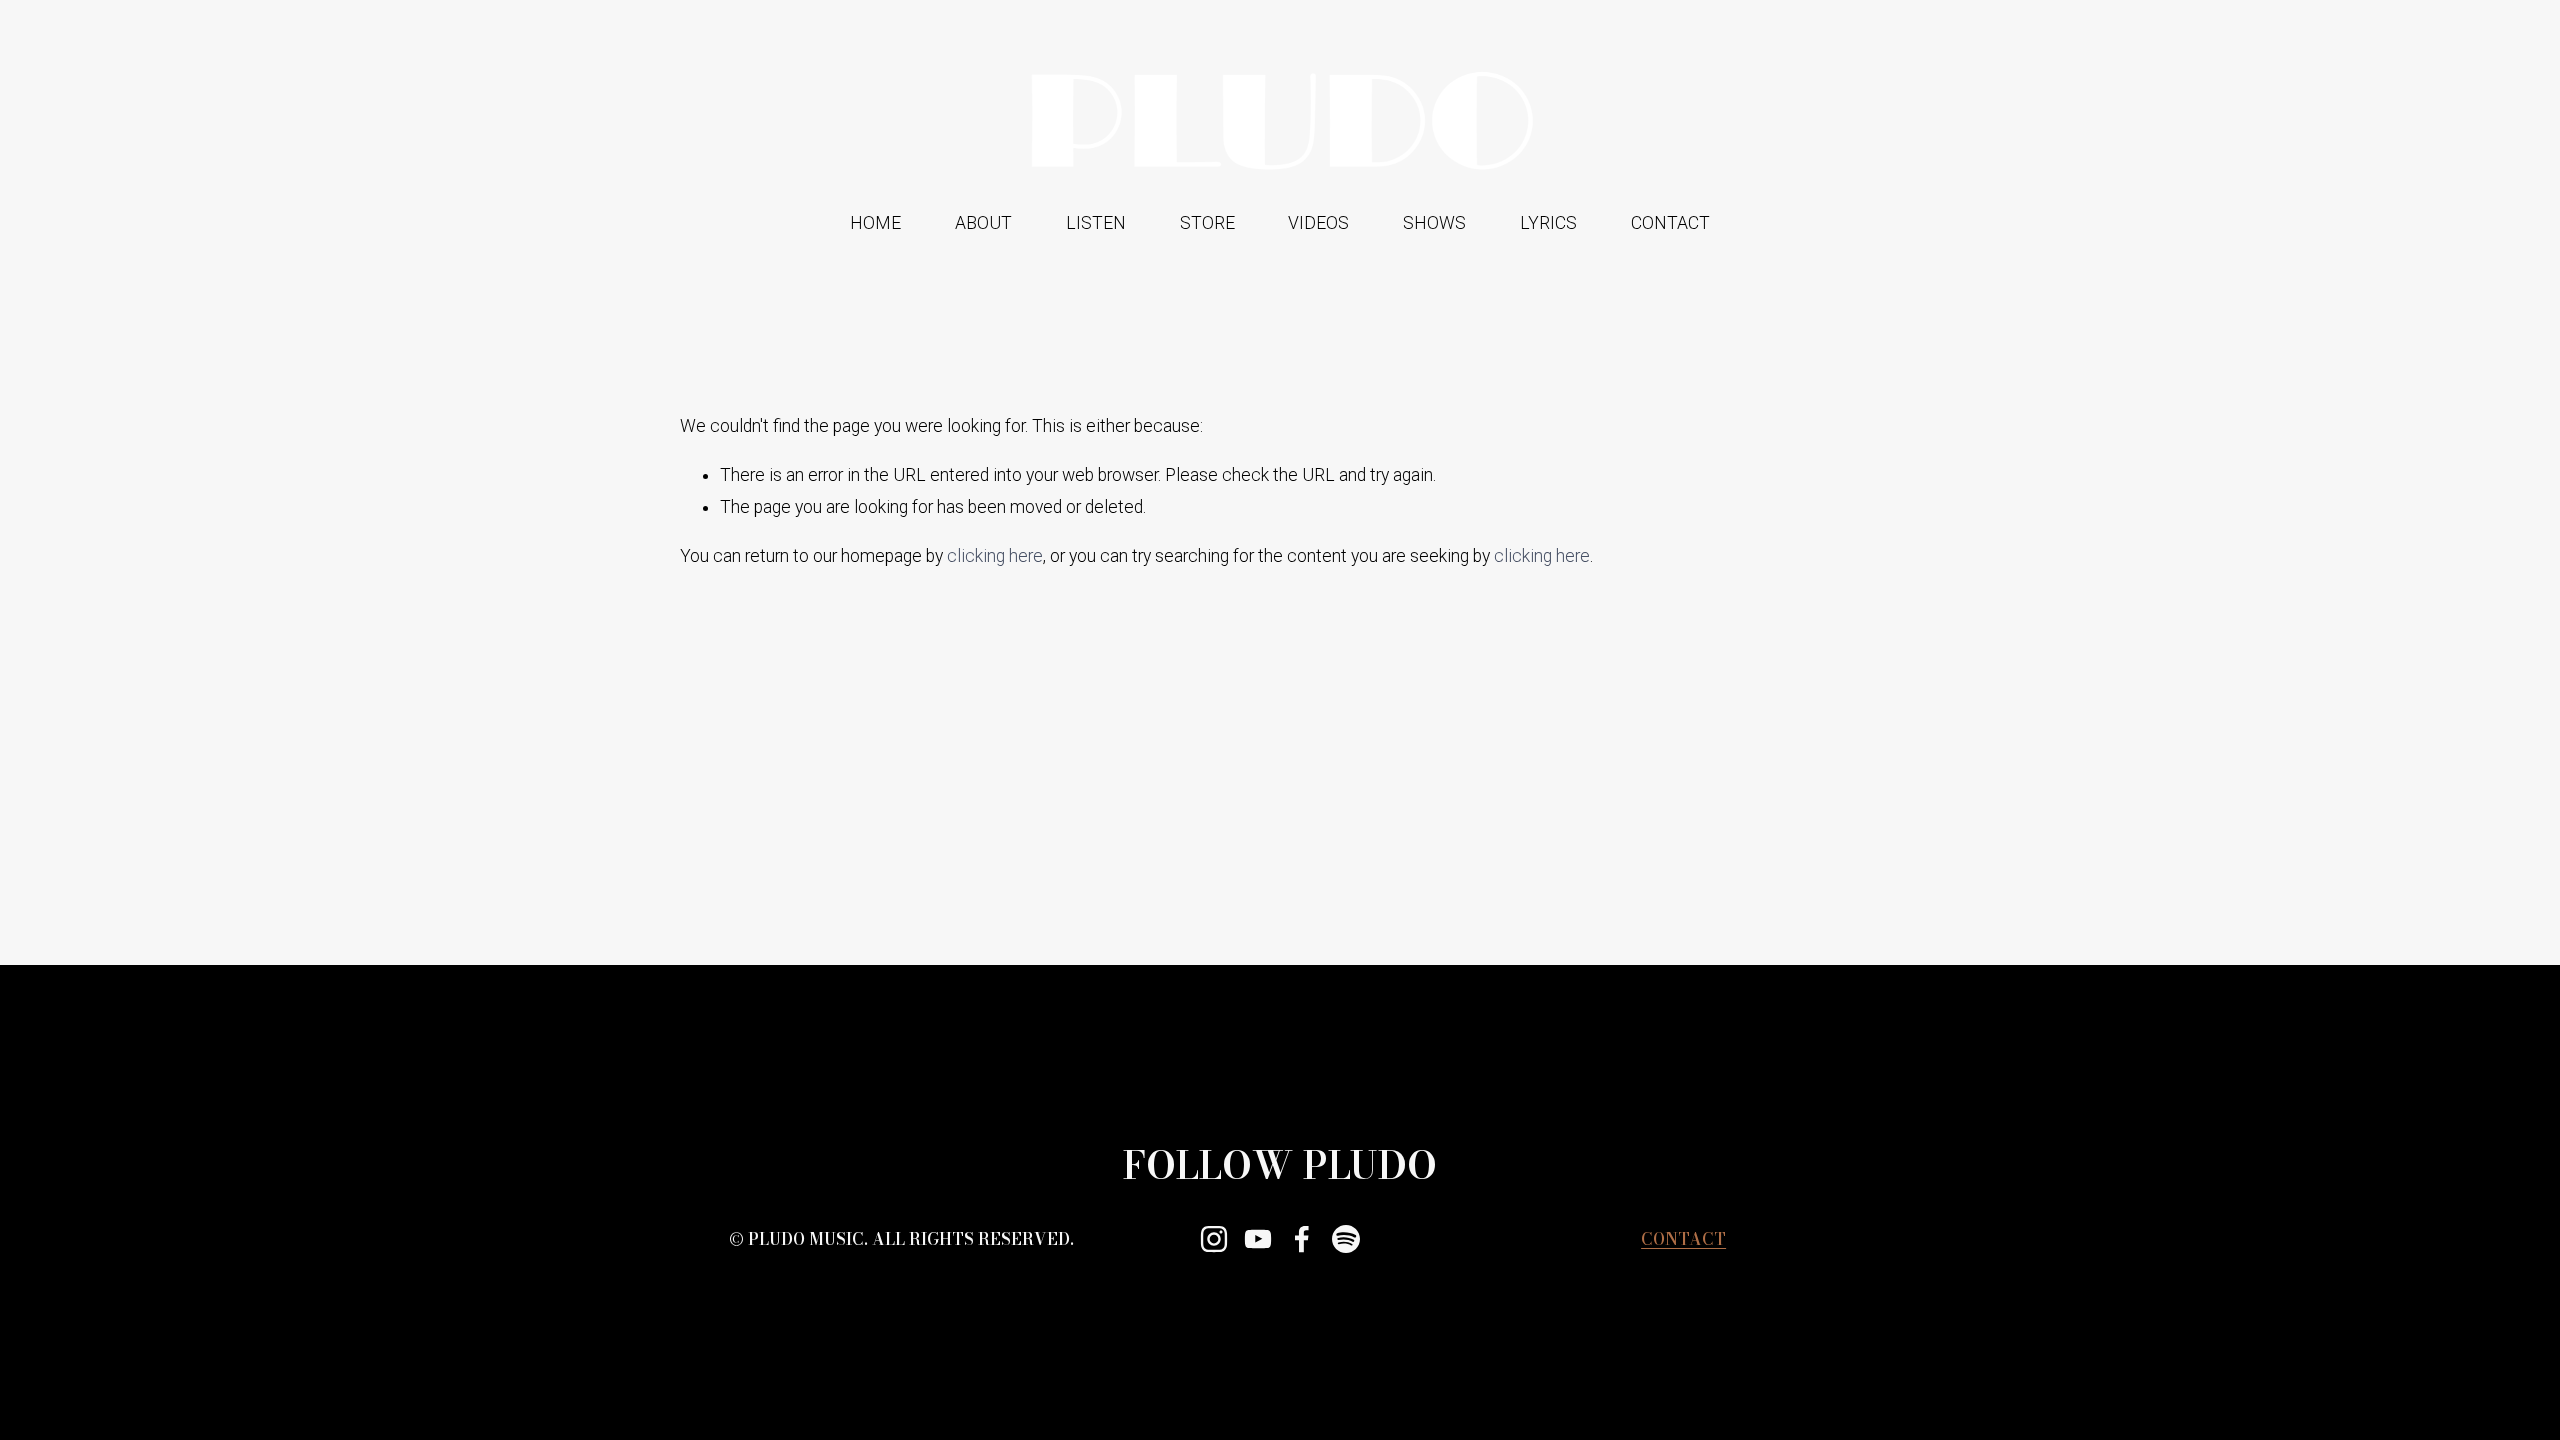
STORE (1207, 223)
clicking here (995, 556)
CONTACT (1670, 223)
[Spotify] (1346, 1239)
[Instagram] (1214, 1239)
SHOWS (1434, 223)
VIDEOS (1318, 223)
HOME (875, 223)
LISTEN (1096, 223)
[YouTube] (1258, 1239)
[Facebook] (1302, 1239)
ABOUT (983, 223)
